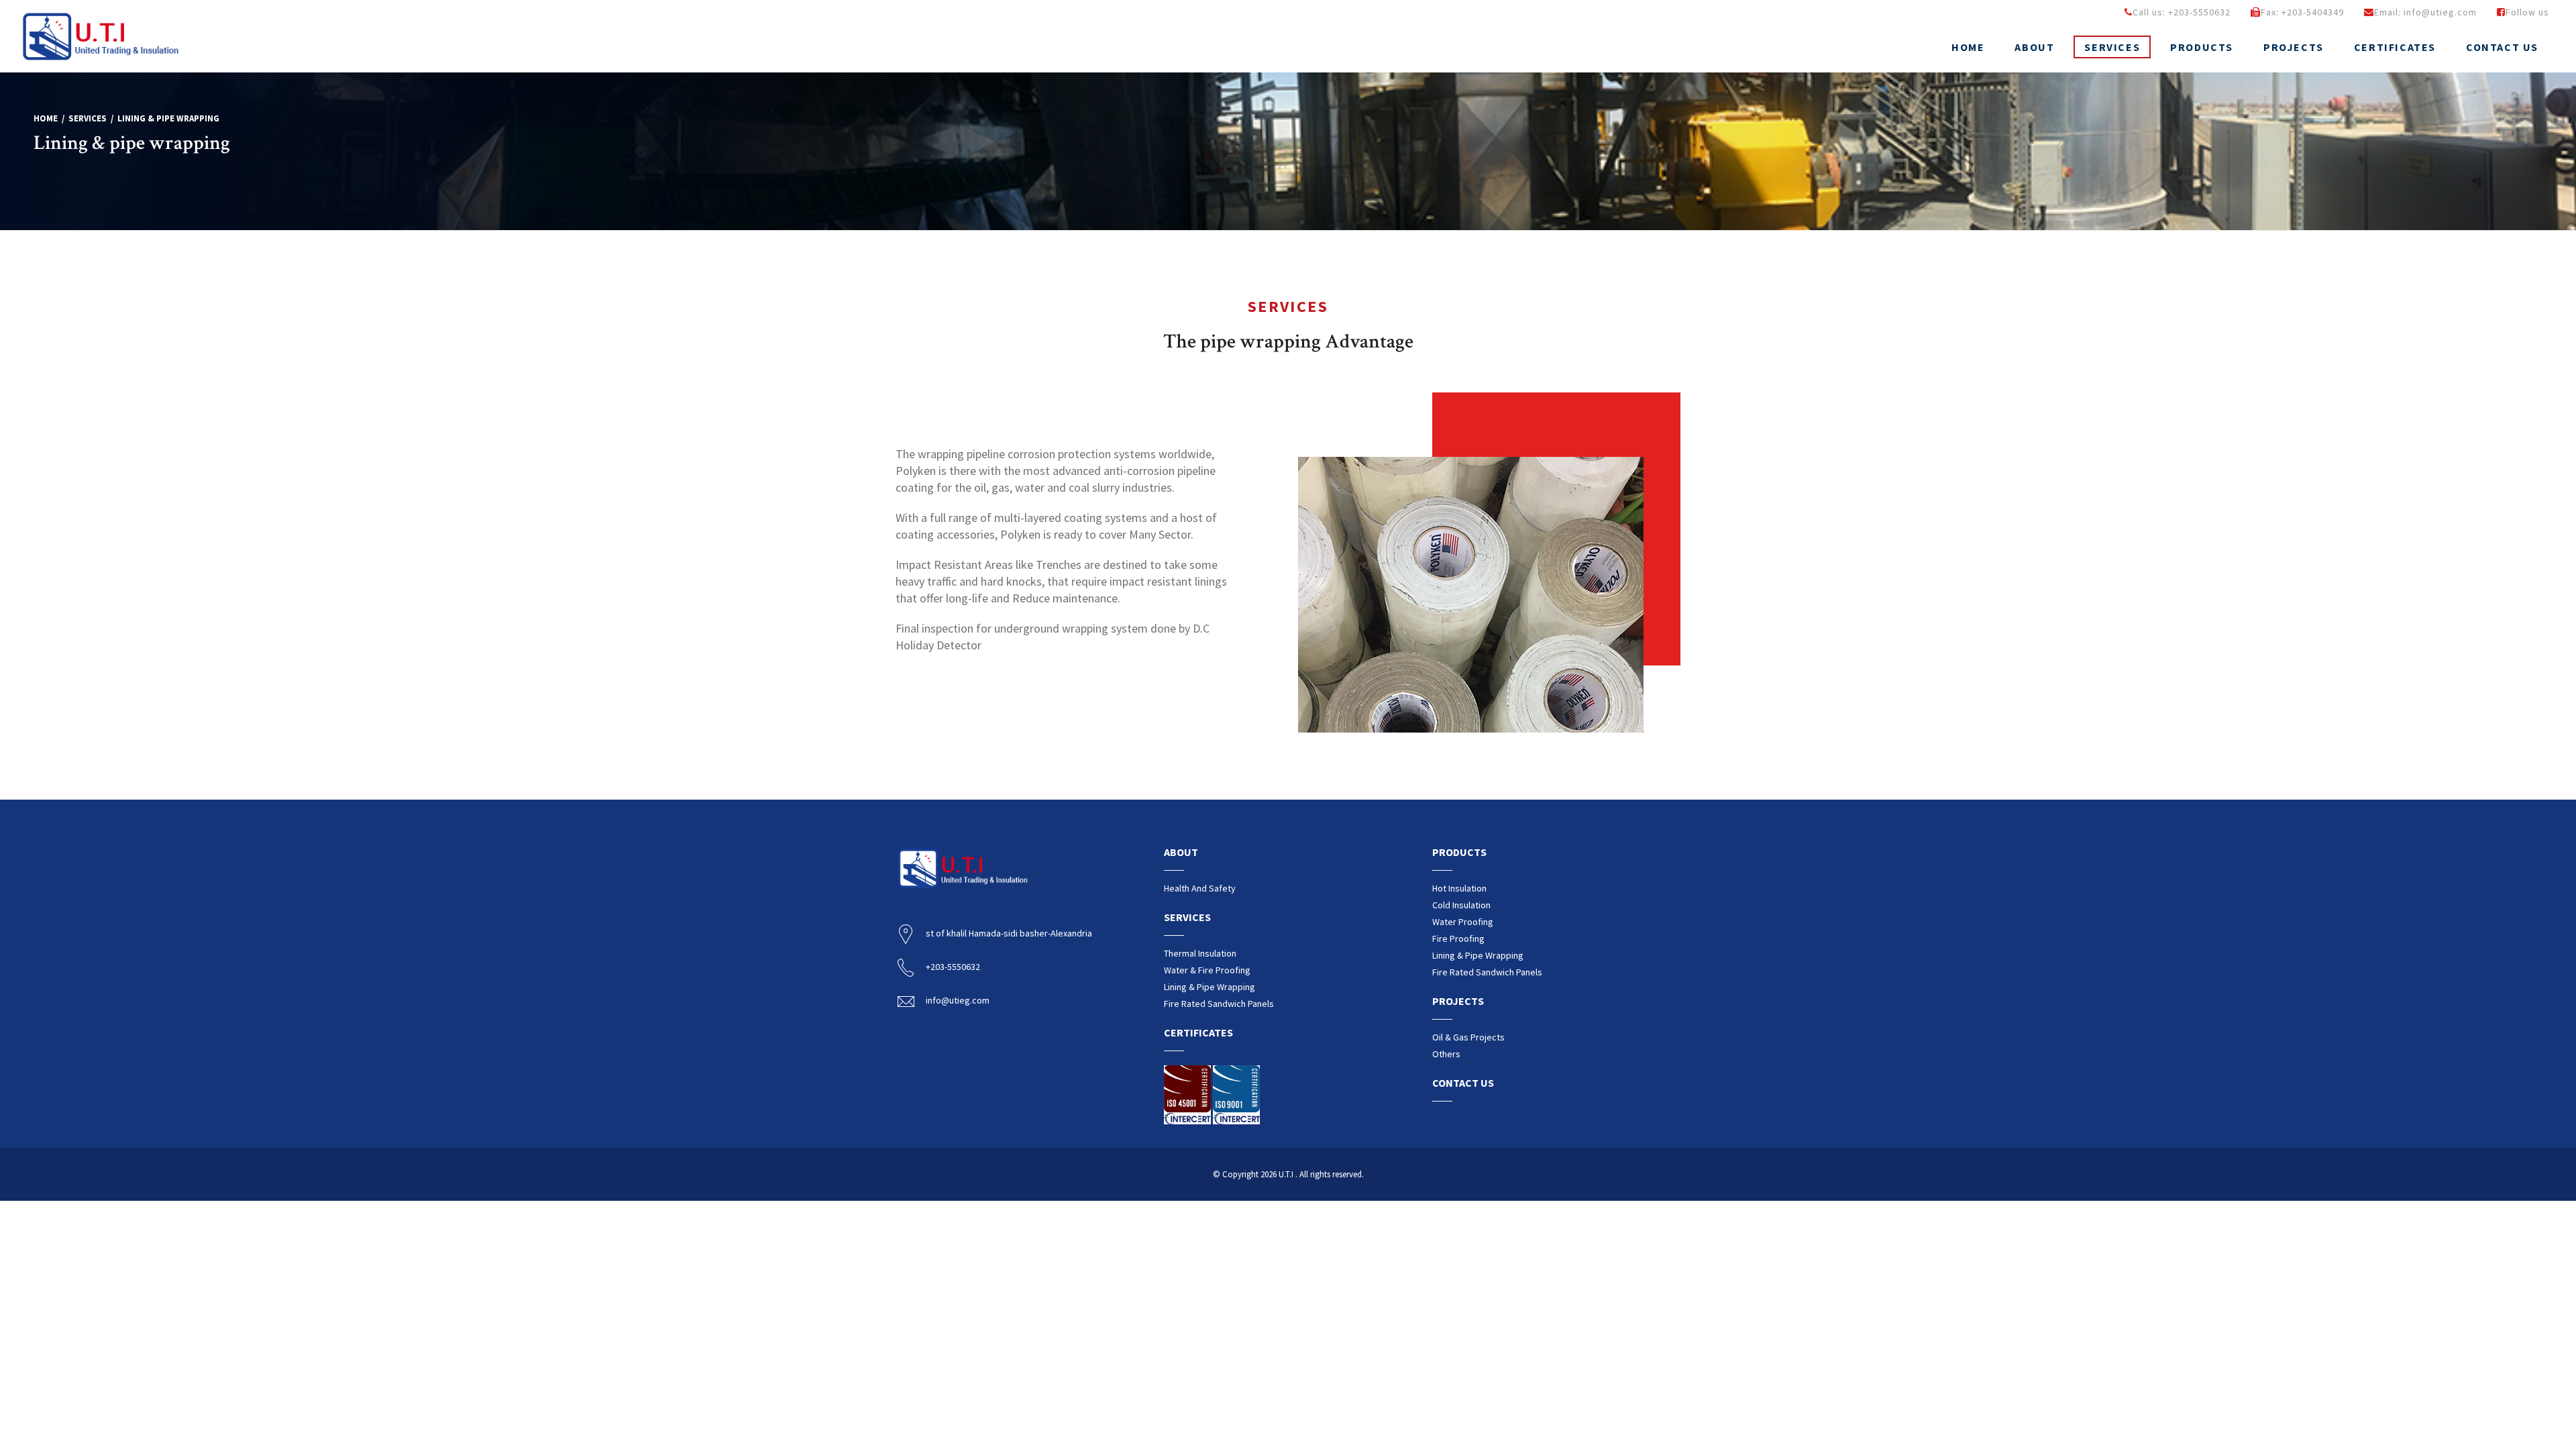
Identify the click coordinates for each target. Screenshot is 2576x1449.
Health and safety (1200, 888)
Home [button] (1968, 47)
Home (46, 118)
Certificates (2395, 47)
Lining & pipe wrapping (1210, 987)
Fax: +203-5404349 (2302, 12)
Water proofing (1463, 922)
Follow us (2527, 12)
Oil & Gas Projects (1468, 1037)
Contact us (2502, 47)
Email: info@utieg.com (2425, 12)
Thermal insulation (1200, 953)
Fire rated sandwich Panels (1219, 1004)
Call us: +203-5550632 (2182, 12)
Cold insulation (1461, 905)
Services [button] (2112, 47)
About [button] (2034, 47)
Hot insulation (1459, 888)
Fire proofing (1458, 938)
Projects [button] (2294, 47)
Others (1446, 1054)
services (88, 118)
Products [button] (2202, 47)
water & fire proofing (1207, 970)
